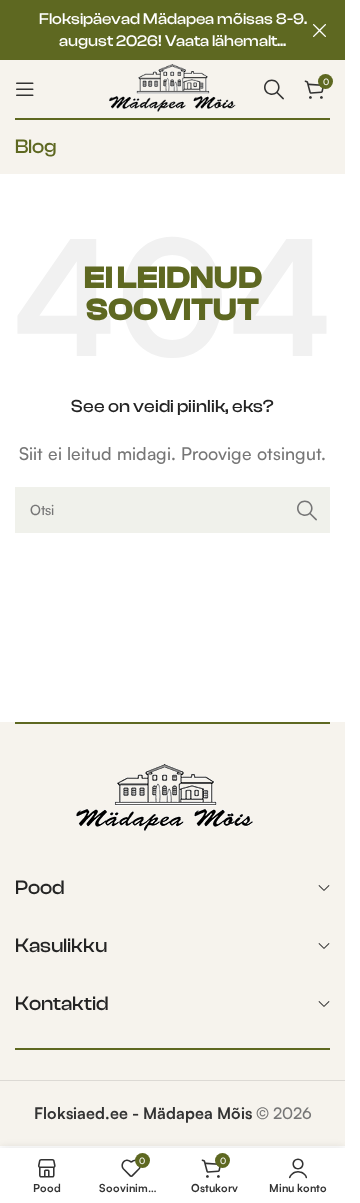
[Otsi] (307, 510)
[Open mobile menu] (25, 89)
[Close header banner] (320, 30)
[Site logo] (172, 87)
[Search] (274, 89)
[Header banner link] (172, 30)
